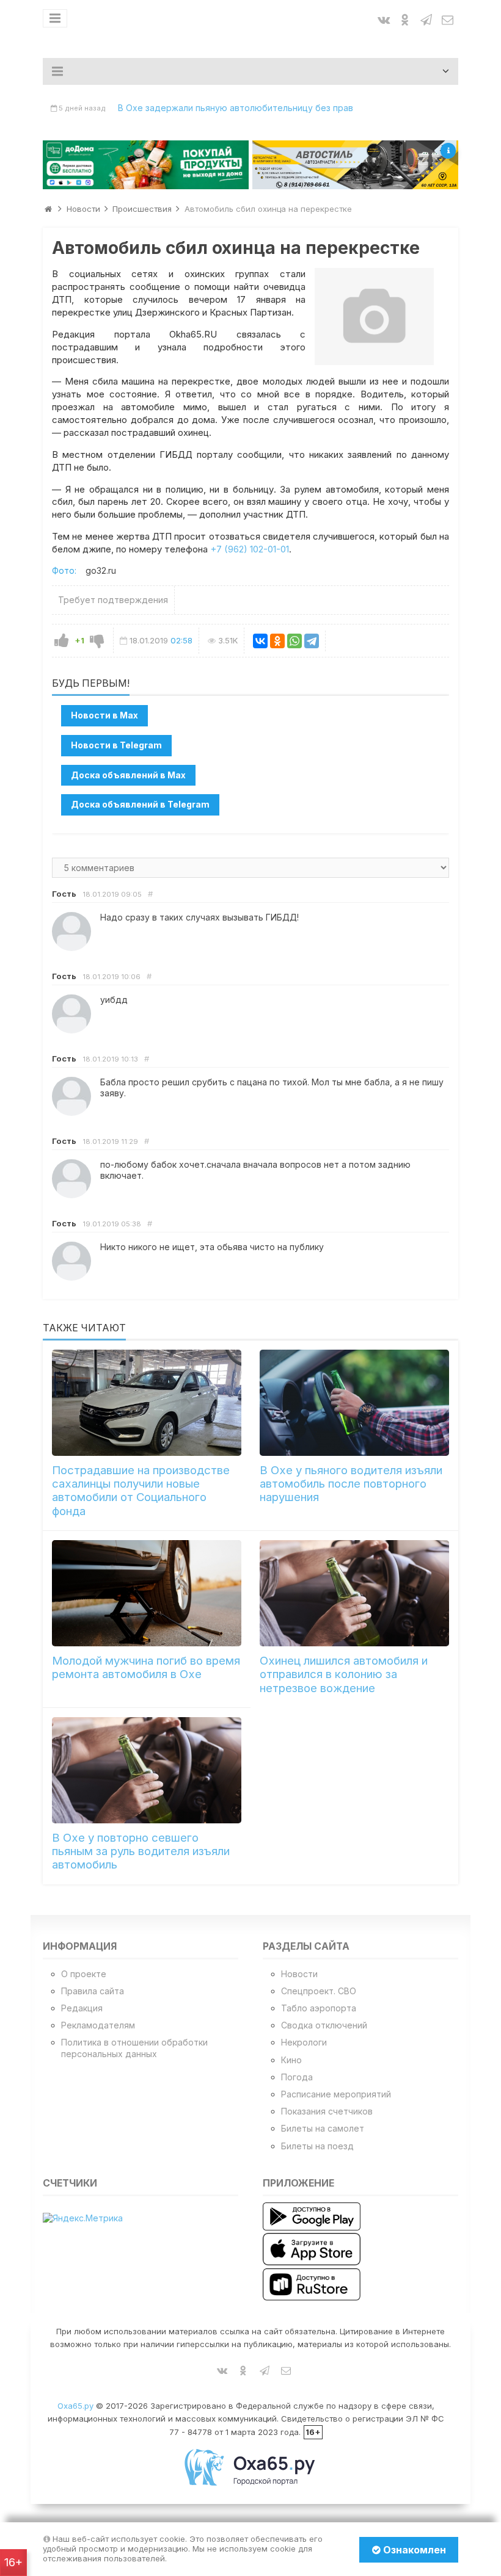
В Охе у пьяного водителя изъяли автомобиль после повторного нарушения (351, 1484)
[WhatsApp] (294, 641)
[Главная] (48, 209)
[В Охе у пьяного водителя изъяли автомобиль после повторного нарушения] (354, 1403)
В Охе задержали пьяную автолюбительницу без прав (236, 108)
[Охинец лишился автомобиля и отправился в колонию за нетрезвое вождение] (354, 1593)
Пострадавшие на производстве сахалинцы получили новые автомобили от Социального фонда (141, 1491)
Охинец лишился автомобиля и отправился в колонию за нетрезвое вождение (344, 1674)
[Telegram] (312, 641)
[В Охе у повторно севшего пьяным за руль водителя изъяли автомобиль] (147, 1770)
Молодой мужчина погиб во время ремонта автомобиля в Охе (146, 1667)
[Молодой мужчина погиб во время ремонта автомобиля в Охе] (147, 1593)
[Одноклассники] (277, 641)
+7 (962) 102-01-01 (250, 549)
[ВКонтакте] (260, 641)
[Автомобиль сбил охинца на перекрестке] (374, 316)
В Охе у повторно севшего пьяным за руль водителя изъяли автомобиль (141, 1851)
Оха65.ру (75, 2406)
